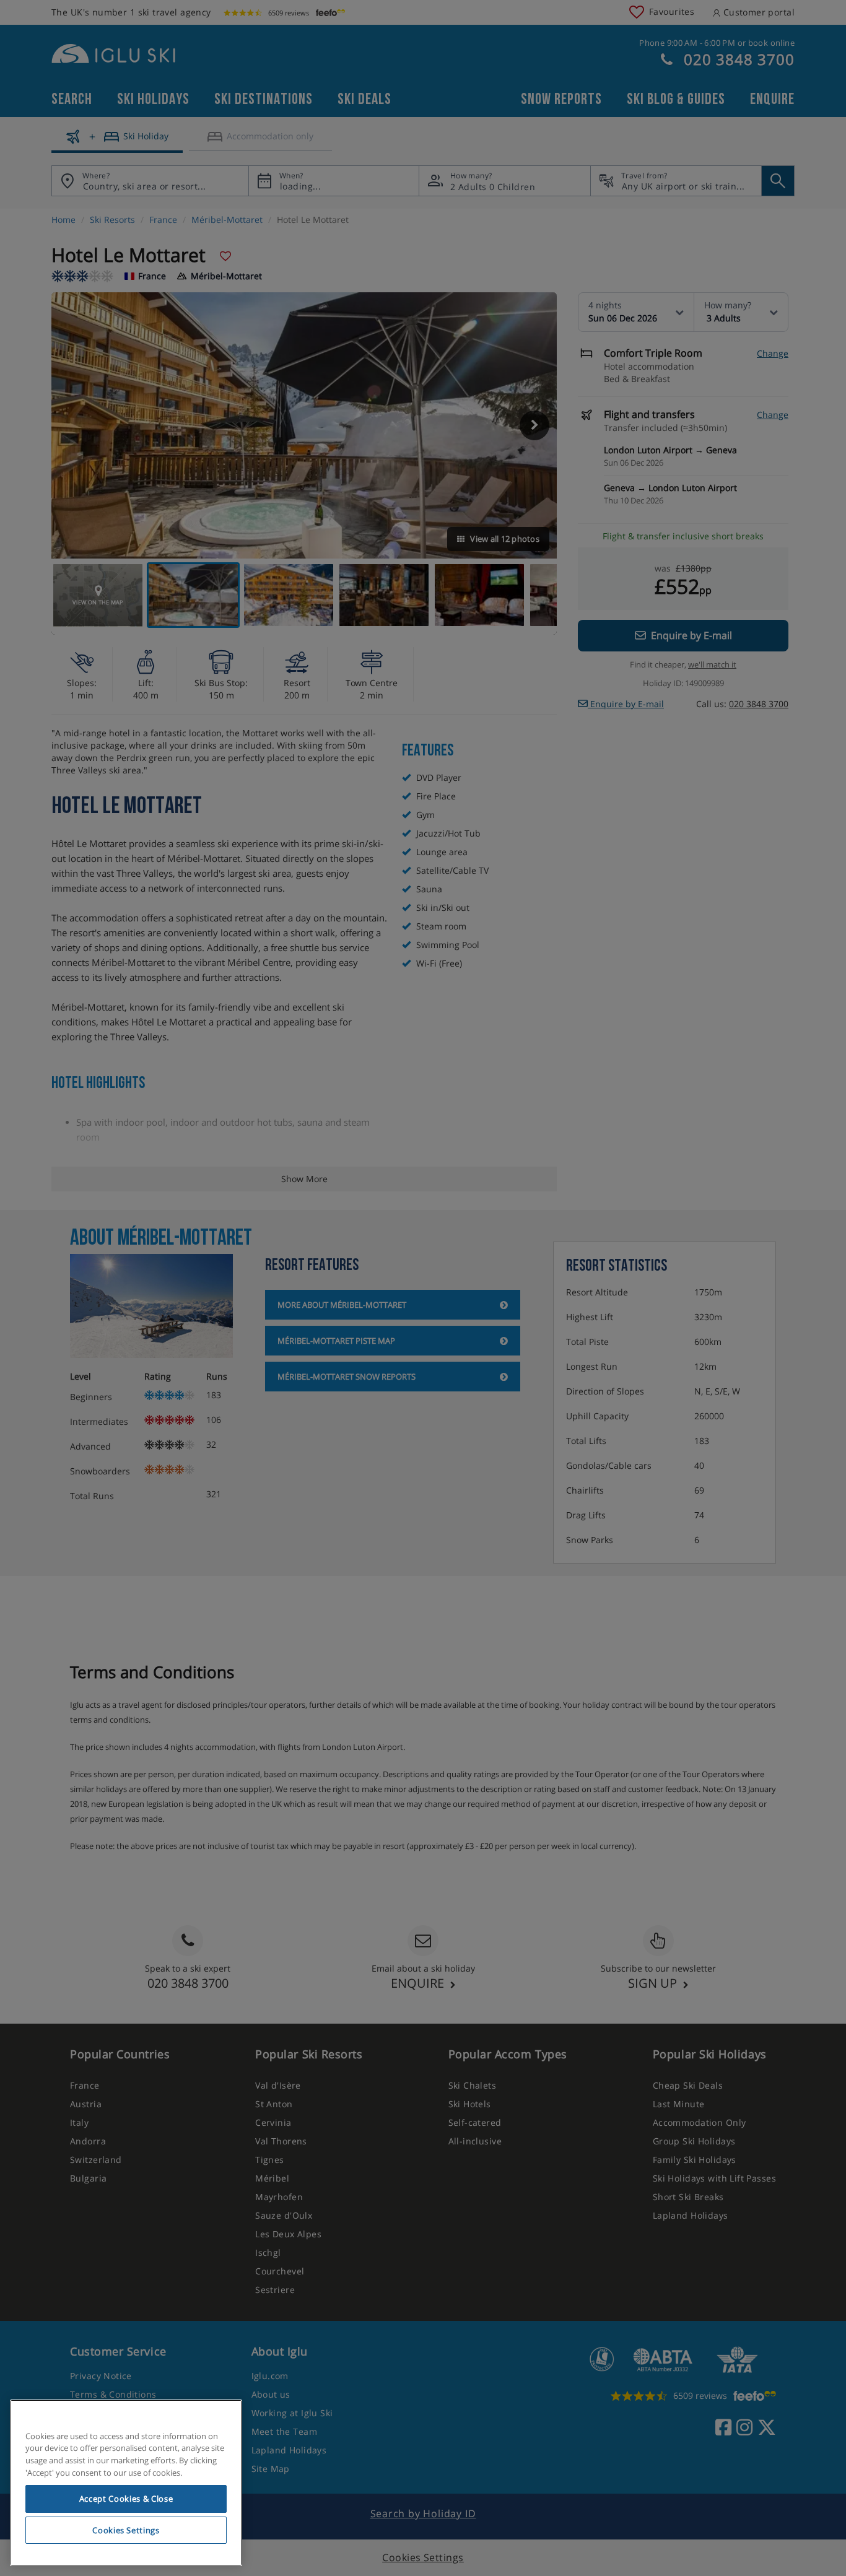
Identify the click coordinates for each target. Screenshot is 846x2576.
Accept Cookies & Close (126, 2499)
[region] (126, 2483)
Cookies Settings (126, 2530)
